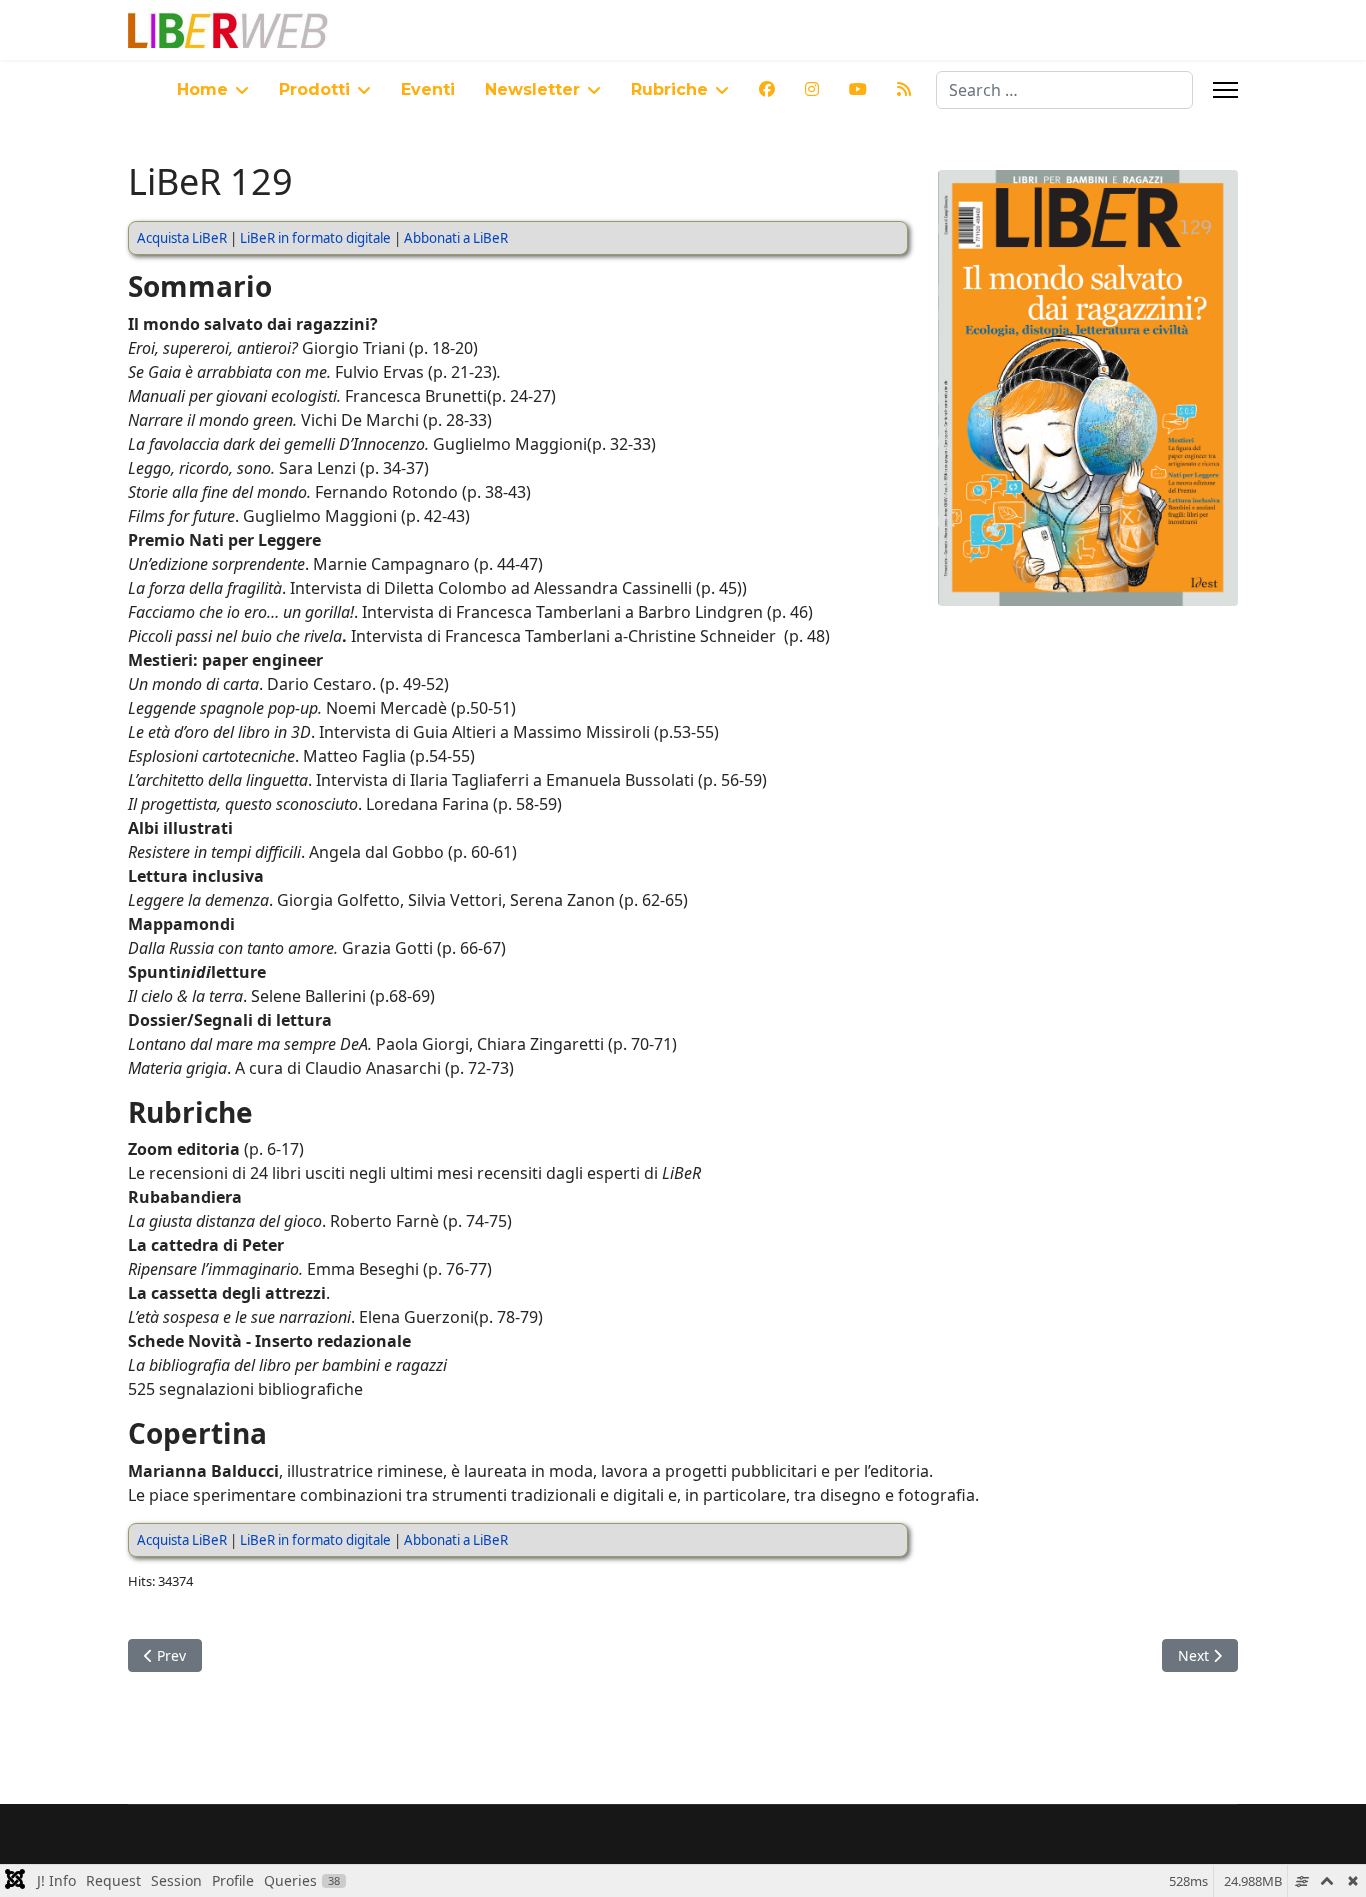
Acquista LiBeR (182, 238)
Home (202, 89)
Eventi (428, 89)
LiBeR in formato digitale (315, 238)
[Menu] (1225, 90)
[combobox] (1064, 90)
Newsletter (532, 89)
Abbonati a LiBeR (456, 238)
